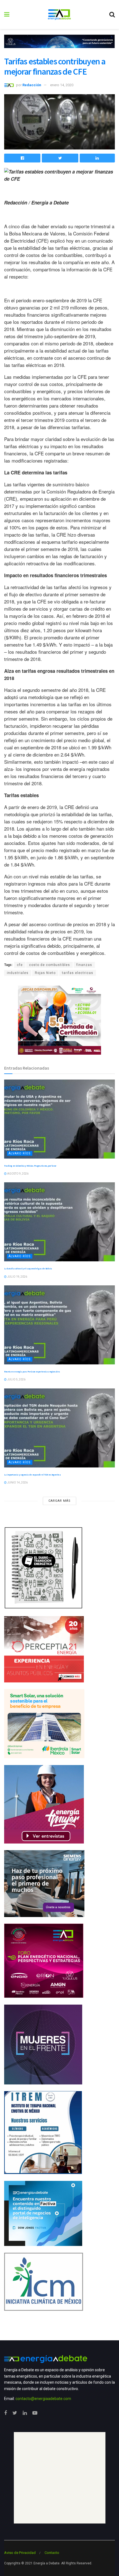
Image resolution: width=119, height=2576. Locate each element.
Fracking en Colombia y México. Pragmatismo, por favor (30, 1166)
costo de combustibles (50, 965)
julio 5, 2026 (16, 1379)
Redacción (32, 85)
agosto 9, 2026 (18, 1174)
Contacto (52, 2553)
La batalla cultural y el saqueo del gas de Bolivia (28, 1269)
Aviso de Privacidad (20, 2553)
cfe (20, 965)
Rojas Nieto (45, 973)
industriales (18, 973)
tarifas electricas (78, 973)
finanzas (84, 965)
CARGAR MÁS (59, 1501)
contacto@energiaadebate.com (43, 2399)
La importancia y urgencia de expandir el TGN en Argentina (32, 1475)
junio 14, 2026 (17, 1483)
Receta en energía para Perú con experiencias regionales (32, 1372)
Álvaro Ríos (20, 1153)
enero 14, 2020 (62, 85)
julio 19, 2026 (17, 1277)
